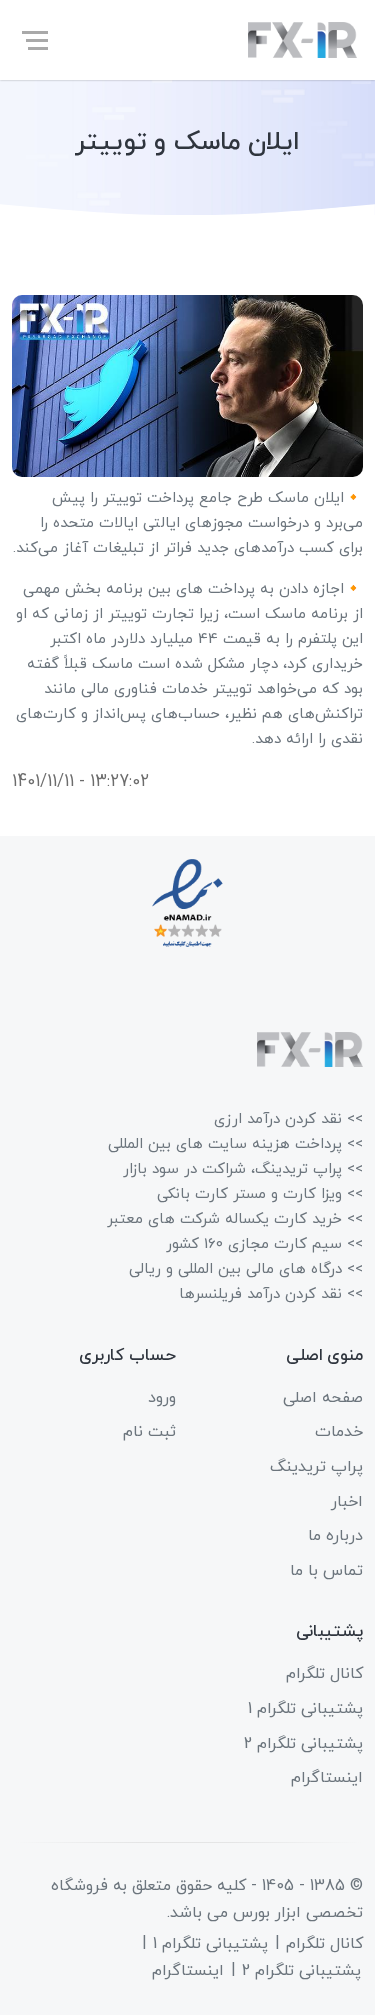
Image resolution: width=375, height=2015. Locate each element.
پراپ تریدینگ (316, 1467)
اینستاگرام (327, 1778)
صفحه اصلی (323, 1398)
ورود (162, 1398)
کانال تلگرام (324, 1674)
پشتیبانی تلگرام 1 (305, 1709)
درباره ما (335, 1536)
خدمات (339, 1432)
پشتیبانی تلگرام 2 (303, 1744)
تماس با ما (326, 1571)
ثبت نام (149, 1432)
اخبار (347, 1502)
